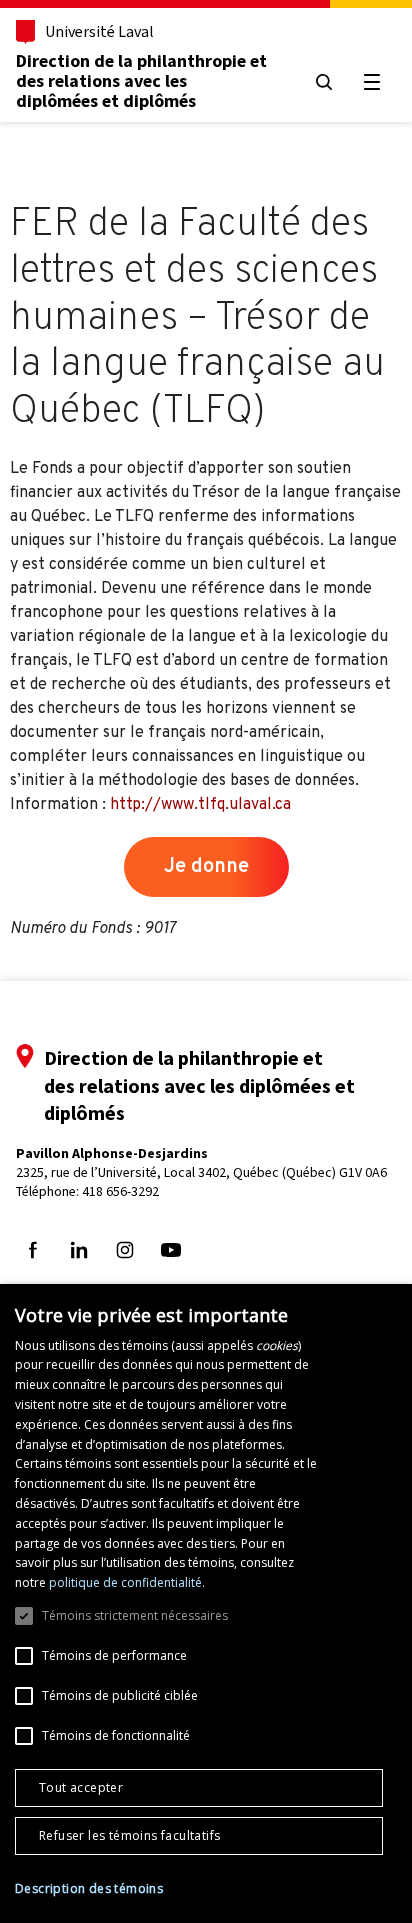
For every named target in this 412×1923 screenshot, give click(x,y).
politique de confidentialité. (127, 1582)
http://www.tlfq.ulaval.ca (200, 805)
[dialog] (206, 1603)
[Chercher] (324, 82)
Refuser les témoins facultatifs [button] (129, 1835)
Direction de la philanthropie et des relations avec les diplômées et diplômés (141, 81)
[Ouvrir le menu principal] (372, 82)
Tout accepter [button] (81, 1787)
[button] (89, 1889)
